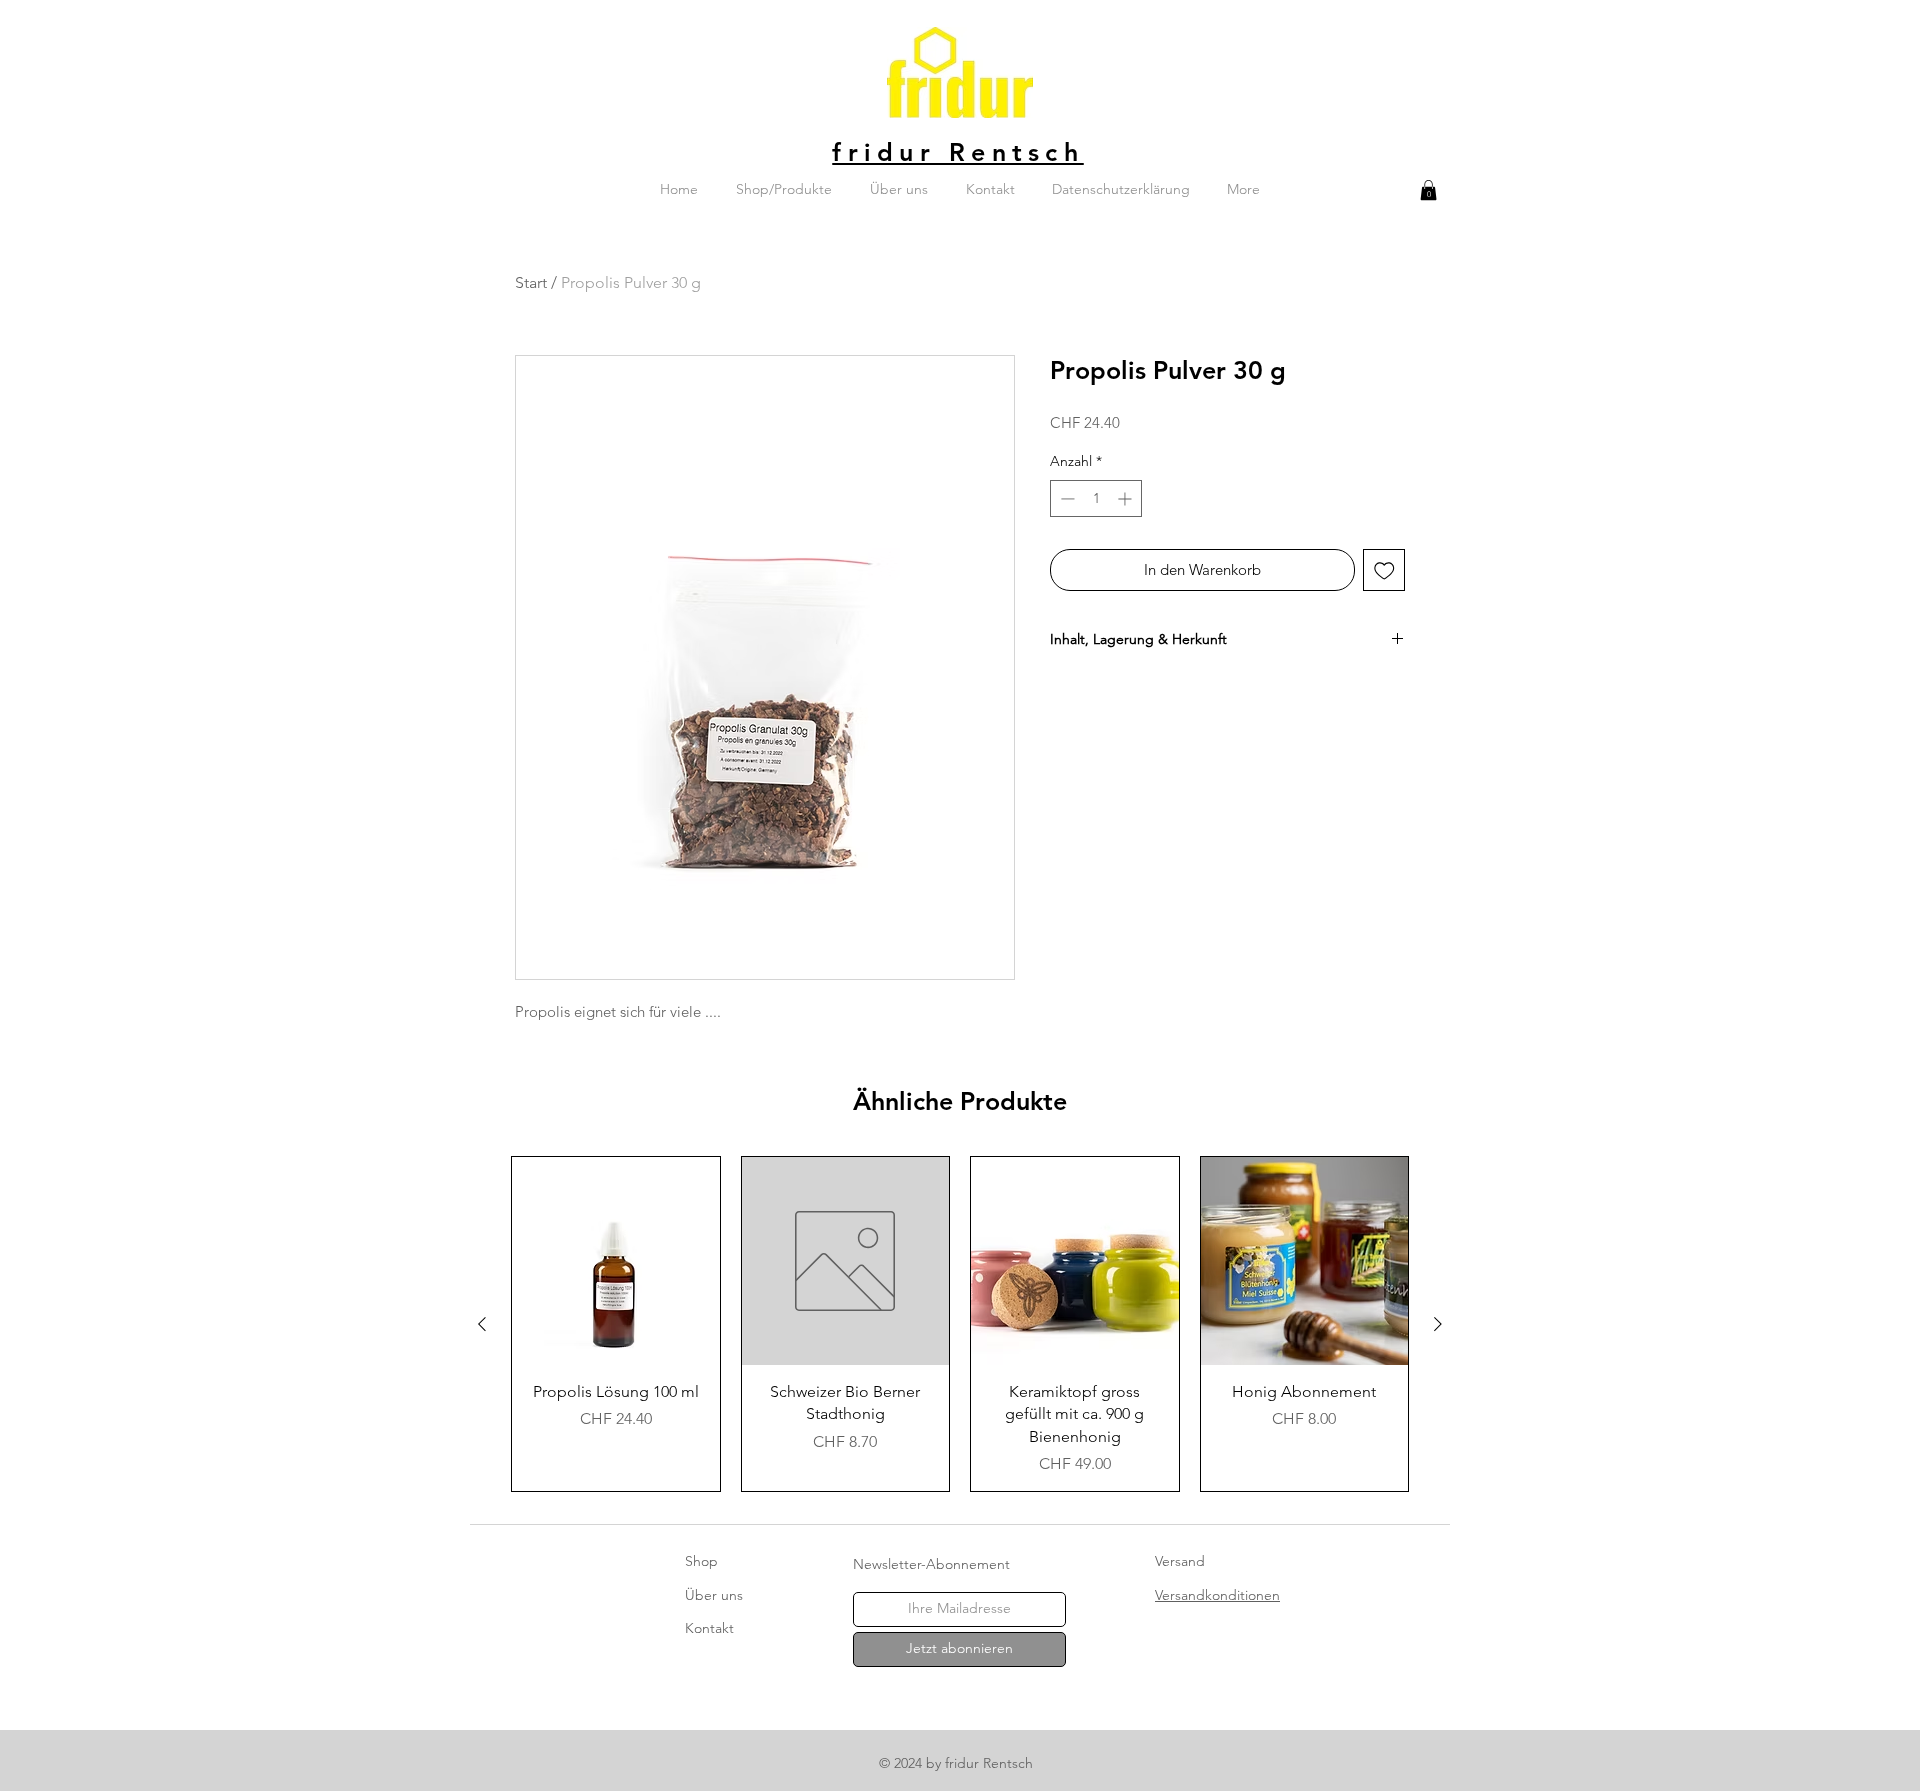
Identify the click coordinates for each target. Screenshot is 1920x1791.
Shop (701, 1561)
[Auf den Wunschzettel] (1384, 570)
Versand (1180, 1561)
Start (531, 282)
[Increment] (1126, 498)
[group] (960, 1324)
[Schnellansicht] (616, 1261)
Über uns (714, 1595)
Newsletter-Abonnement (931, 1564)
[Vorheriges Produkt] (482, 1324)
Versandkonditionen (1217, 1595)
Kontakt (709, 1628)
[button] (1428, 190)
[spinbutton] (1096, 498)
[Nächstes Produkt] (1438, 1324)
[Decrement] (1065, 498)
